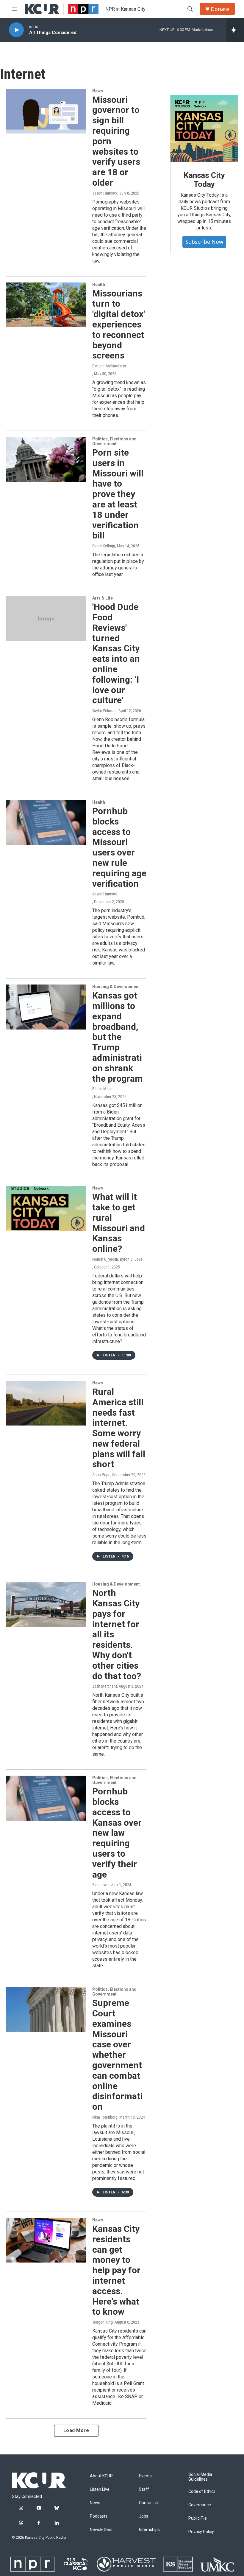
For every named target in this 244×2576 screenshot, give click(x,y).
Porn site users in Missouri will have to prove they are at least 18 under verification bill (118, 494)
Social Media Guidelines (200, 2477)
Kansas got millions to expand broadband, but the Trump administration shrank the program (118, 1037)
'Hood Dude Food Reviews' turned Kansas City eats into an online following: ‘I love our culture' (116, 653)
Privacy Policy (201, 2532)
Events (145, 2476)
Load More (76, 2430)
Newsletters (101, 2530)
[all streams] (235, 30)
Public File (198, 2518)
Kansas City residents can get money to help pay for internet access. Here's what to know (116, 2270)
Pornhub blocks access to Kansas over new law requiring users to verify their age (117, 1833)
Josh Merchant (105, 1686)
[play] (16, 30)
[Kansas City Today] (204, 129)
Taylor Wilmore (104, 711)
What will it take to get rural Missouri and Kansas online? (119, 1223)
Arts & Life (103, 598)
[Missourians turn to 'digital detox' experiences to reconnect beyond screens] (46, 305)
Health (99, 285)
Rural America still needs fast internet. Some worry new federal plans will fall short (119, 1428)
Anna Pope (101, 1475)
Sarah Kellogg (104, 546)
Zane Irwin (101, 1885)
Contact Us (149, 2503)
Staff (144, 2489)
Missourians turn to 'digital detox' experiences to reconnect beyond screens (119, 324)
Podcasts (99, 2516)
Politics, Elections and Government (114, 441)
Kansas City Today (204, 180)
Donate (220, 9)
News (98, 91)
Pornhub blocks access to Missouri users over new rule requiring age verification (119, 847)
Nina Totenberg (105, 2117)
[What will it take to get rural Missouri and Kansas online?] (46, 1208)
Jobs (144, 2516)
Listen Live (100, 2489)
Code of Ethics (202, 2492)
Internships (149, 2530)
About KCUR (101, 2476)
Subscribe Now (204, 242)
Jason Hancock (105, 193)
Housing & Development (116, 987)
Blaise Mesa (102, 1089)
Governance (200, 2505)
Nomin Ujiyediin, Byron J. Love (117, 1259)
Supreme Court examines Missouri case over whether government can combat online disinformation (117, 2055)
